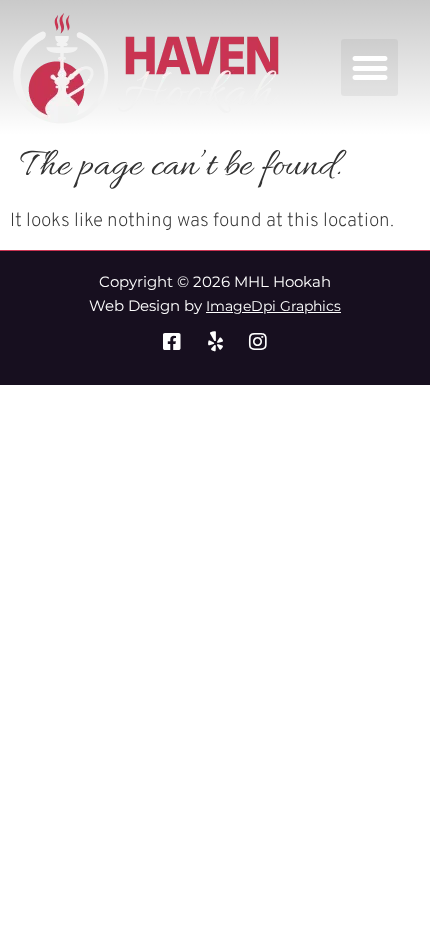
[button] (369, 67)
